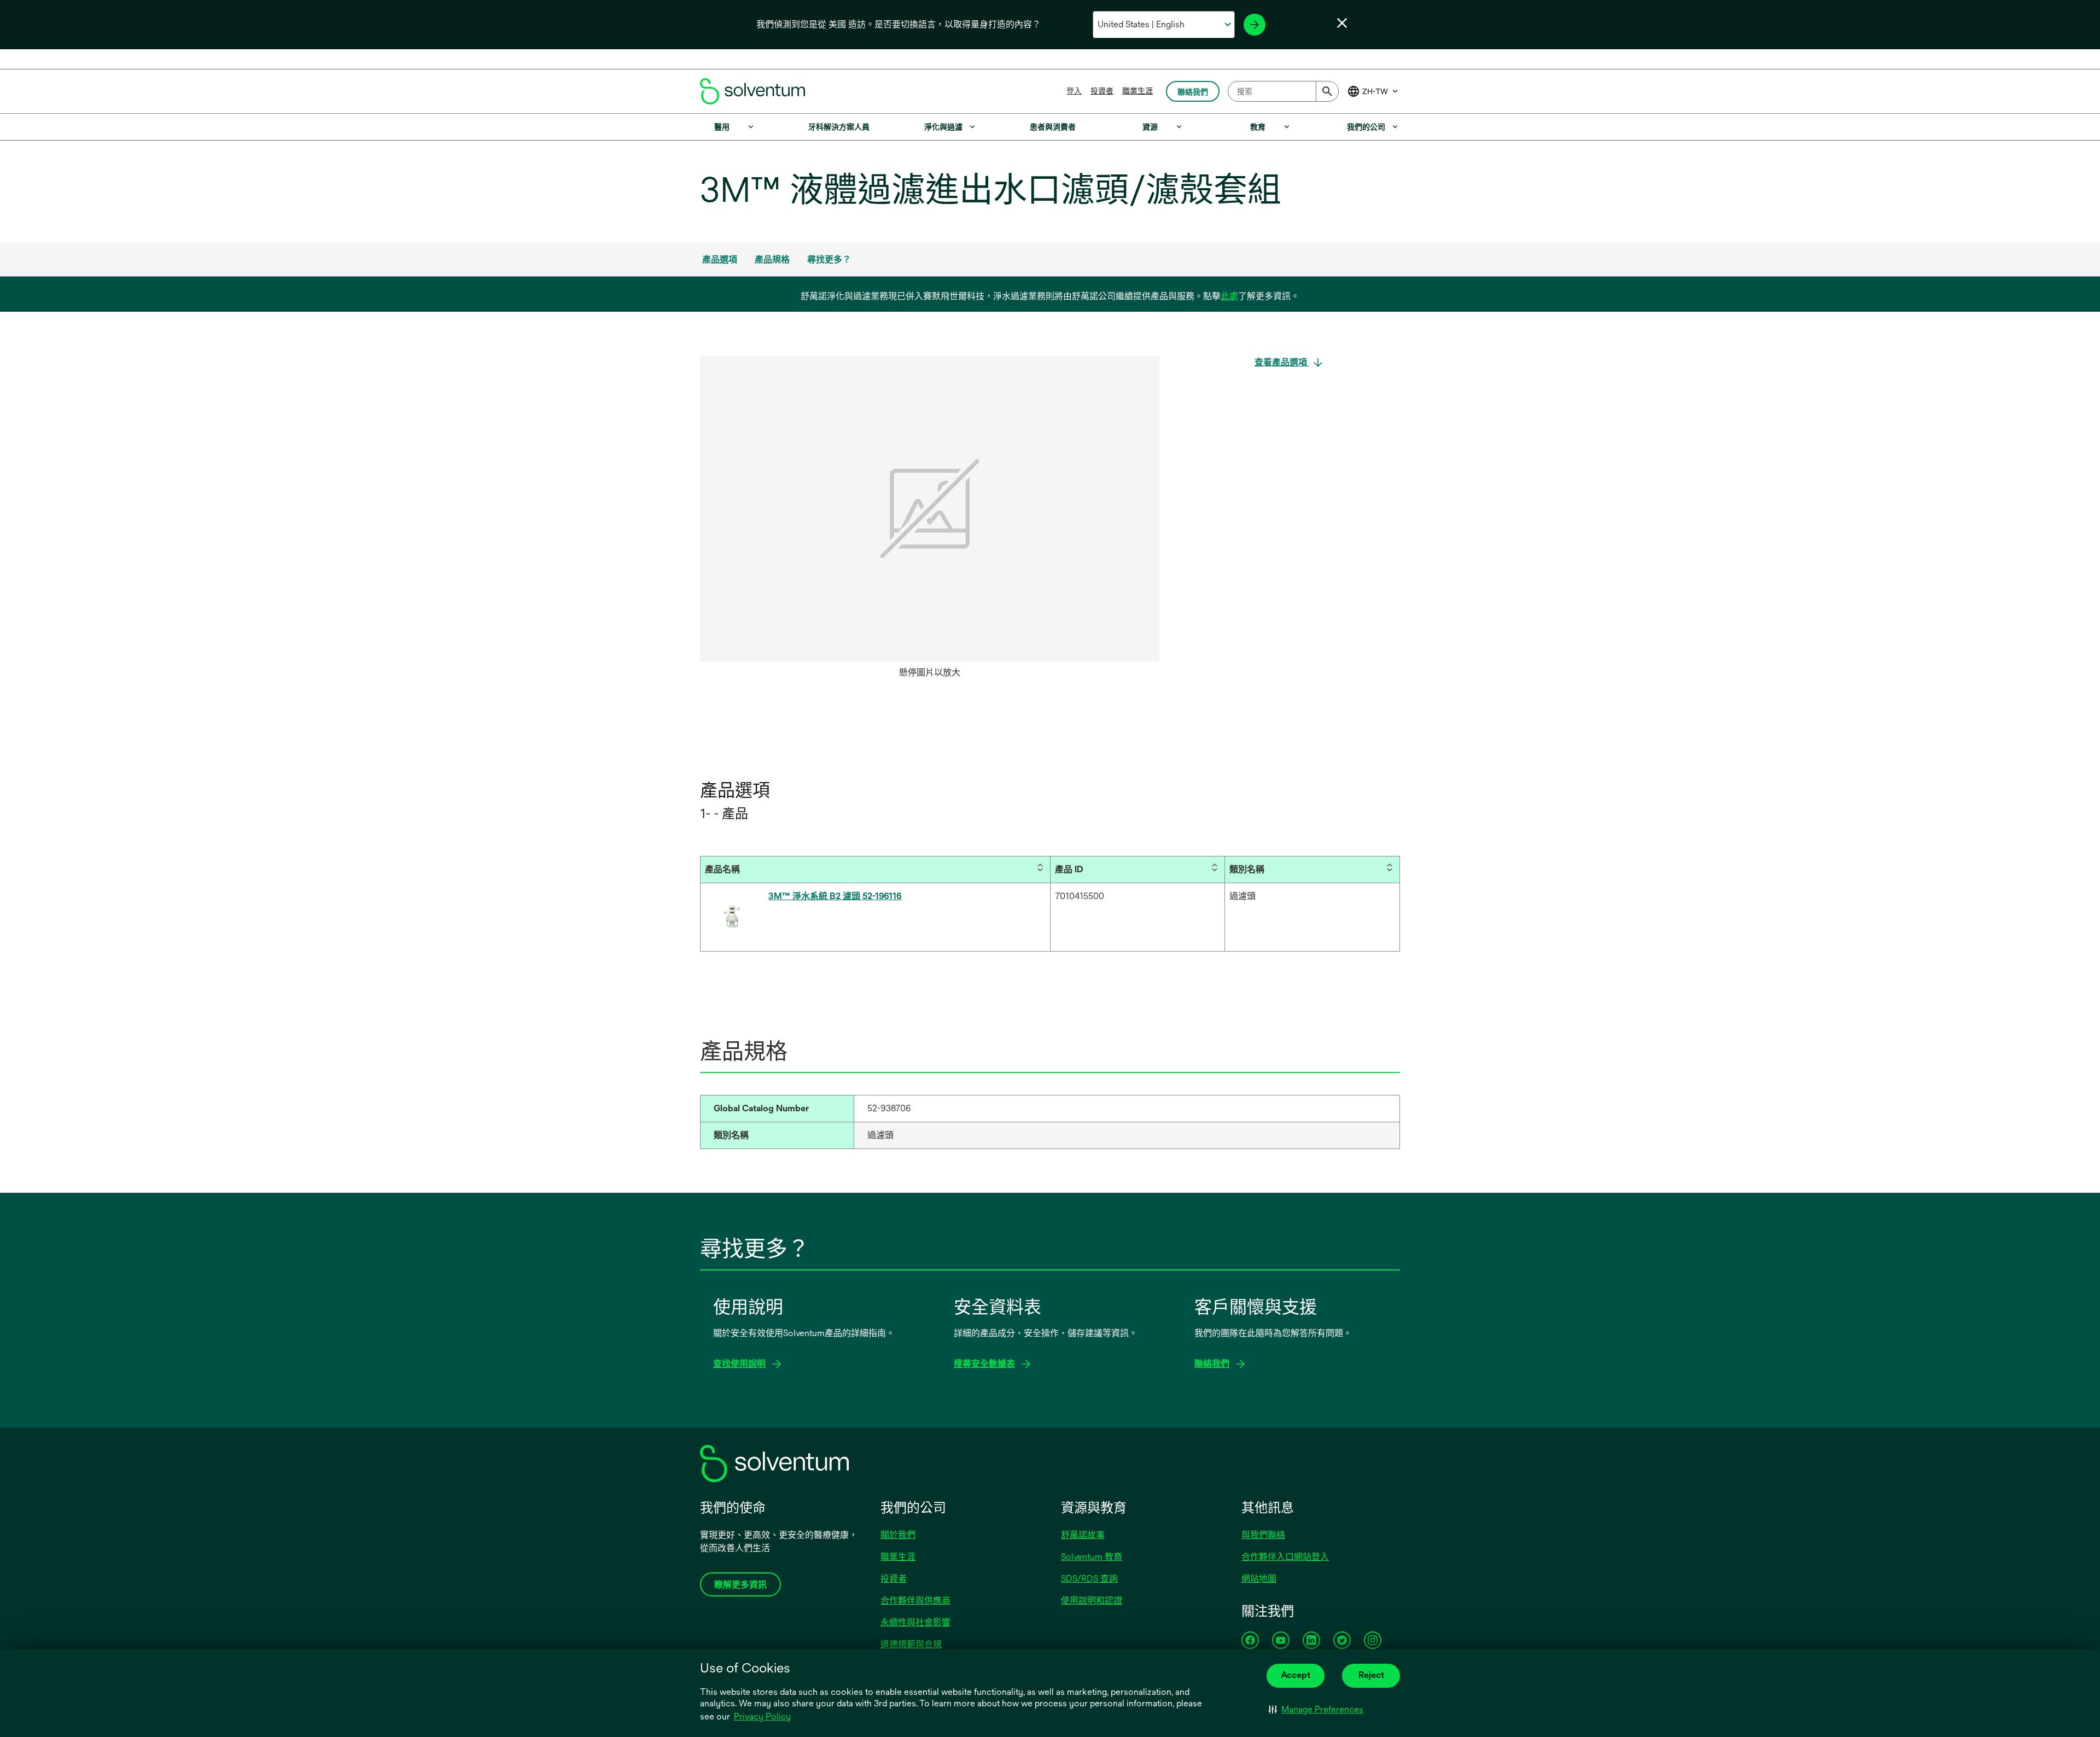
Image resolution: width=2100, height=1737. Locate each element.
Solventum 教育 (1092, 1557)
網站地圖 (1259, 1579)
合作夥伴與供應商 (915, 1601)
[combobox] (1283, 91)
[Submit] (1327, 91)
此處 (1229, 296)
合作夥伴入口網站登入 (1285, 1557)
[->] (1255, 25)
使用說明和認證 (1092, 1601)
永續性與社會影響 (915, 1622)
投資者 (1102, 91)
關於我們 (898, 1535)
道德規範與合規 (911, 1644)
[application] (930, 509)
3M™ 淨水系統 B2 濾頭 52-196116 (835, 896)
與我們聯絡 (1263, 1535)
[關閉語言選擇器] (1342, 23)
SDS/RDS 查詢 (1089, 1579)
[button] (1316, 1710)
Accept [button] (1296, 1675)
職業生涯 (1137, 91)
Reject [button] (1371, 1675)
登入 (1074, 91)
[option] (930, 520)
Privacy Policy (762, 1716)
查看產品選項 (1282, 362)
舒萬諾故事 (1083, 1535)
